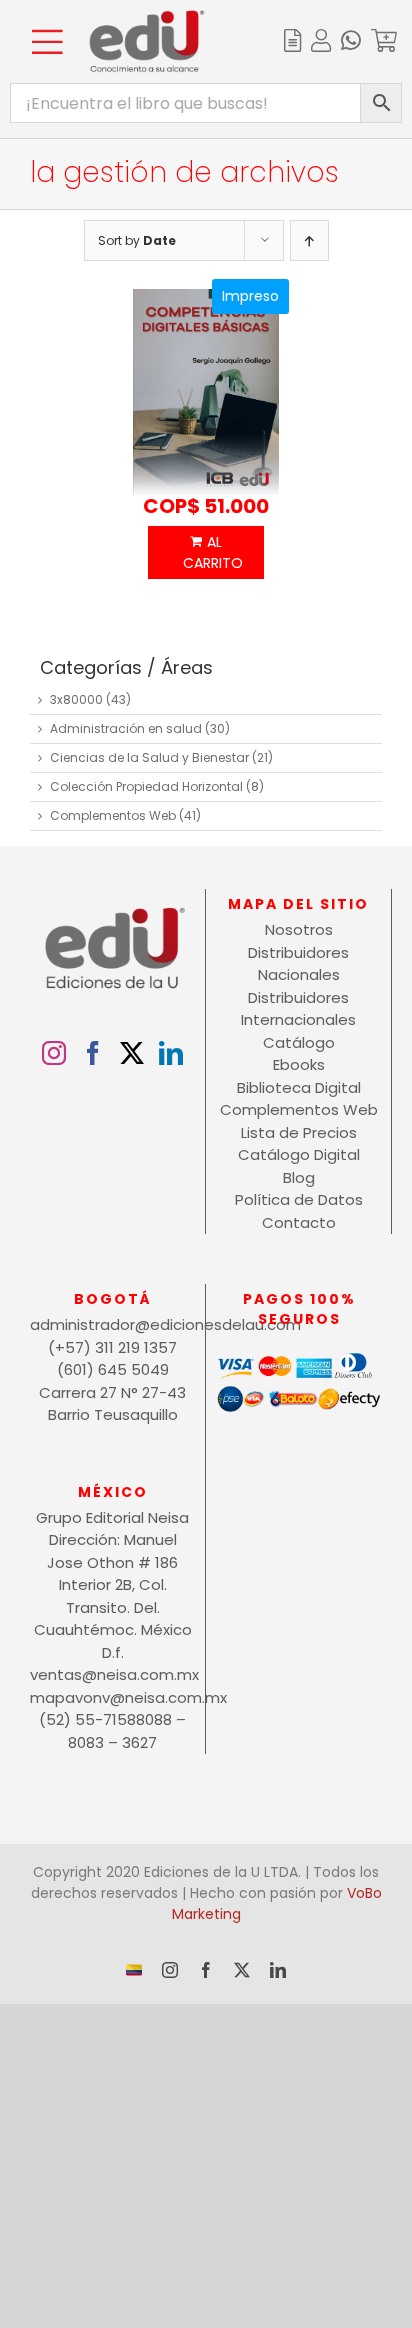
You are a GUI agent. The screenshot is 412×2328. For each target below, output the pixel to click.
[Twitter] (132, 1053)
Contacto (299, 1222)
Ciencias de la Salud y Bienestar (149, 757)
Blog (299, 1177)
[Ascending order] (309, 240)
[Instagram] (54, 1053)
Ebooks (299, 1064)
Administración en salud (126, 728)
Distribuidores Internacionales (298, 1009)
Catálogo (299, 1042)
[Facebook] (93, 1053)
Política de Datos (299, 1199)
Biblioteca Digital (299, 1087)
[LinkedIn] (171, 1053)
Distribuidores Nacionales (298, 964)
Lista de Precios (299, 1132)
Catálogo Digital (299, 1154)
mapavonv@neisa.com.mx (112, 1697)
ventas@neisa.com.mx (112, 1674)
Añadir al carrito (206, 552)
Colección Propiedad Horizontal (146, 786)
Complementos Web (113, 815)
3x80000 (76, 699)
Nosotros (299, 929)
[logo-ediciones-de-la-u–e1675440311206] (147, 17)
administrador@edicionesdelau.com (112, 1324)
